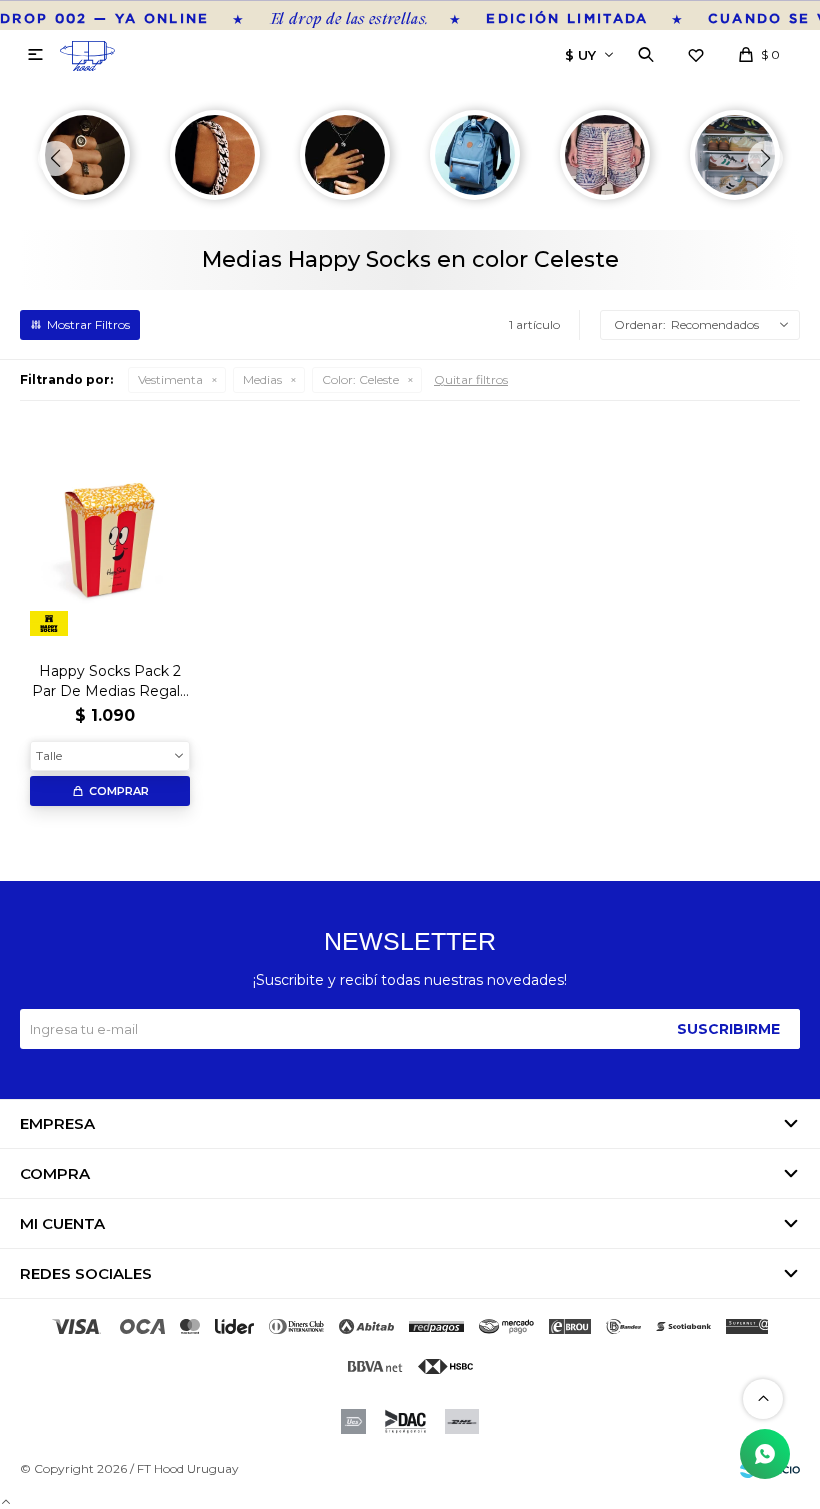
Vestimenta (170, 379)
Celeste (360, 379)
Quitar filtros (471, 379)
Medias (262, 379)
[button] (646, 55)
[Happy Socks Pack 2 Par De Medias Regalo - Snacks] (110, 533)
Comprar (119, 791)
